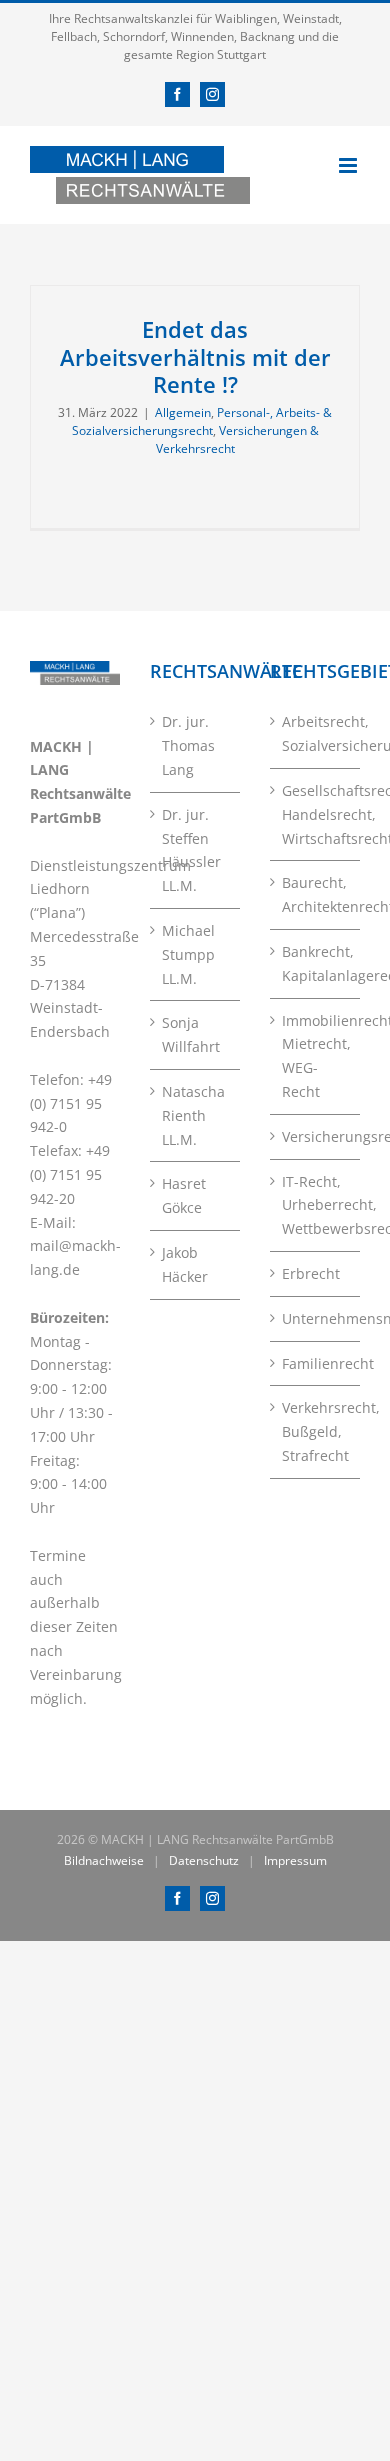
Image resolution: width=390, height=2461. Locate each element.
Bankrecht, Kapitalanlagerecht (316, 963)
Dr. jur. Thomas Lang (188, 745)
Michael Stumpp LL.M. (188, 954)
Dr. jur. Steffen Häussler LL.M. (191, 850)
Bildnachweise (104, 1860)
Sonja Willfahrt (191, 1034)
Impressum (295, 1860)
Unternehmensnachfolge (316, 1318)
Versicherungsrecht (316, 1136)
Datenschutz (204, 1860)
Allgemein (183, 412)
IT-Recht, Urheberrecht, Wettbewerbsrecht (316, 1205)
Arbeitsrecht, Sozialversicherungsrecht (316, 733)
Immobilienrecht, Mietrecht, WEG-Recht (316, 1056)
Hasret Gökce (184, 1195)
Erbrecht (311, 1273)
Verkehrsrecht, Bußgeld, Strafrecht (316, 1431)
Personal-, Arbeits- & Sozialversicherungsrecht (202, 421)
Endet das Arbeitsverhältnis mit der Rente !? (195, 356)
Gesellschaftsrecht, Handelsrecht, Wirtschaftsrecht (316, 814)
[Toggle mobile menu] (349, 165)
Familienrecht (316, 1363)
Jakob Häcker (185, 1264)
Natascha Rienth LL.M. (193, 1115)
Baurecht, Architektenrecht (316, 894)
